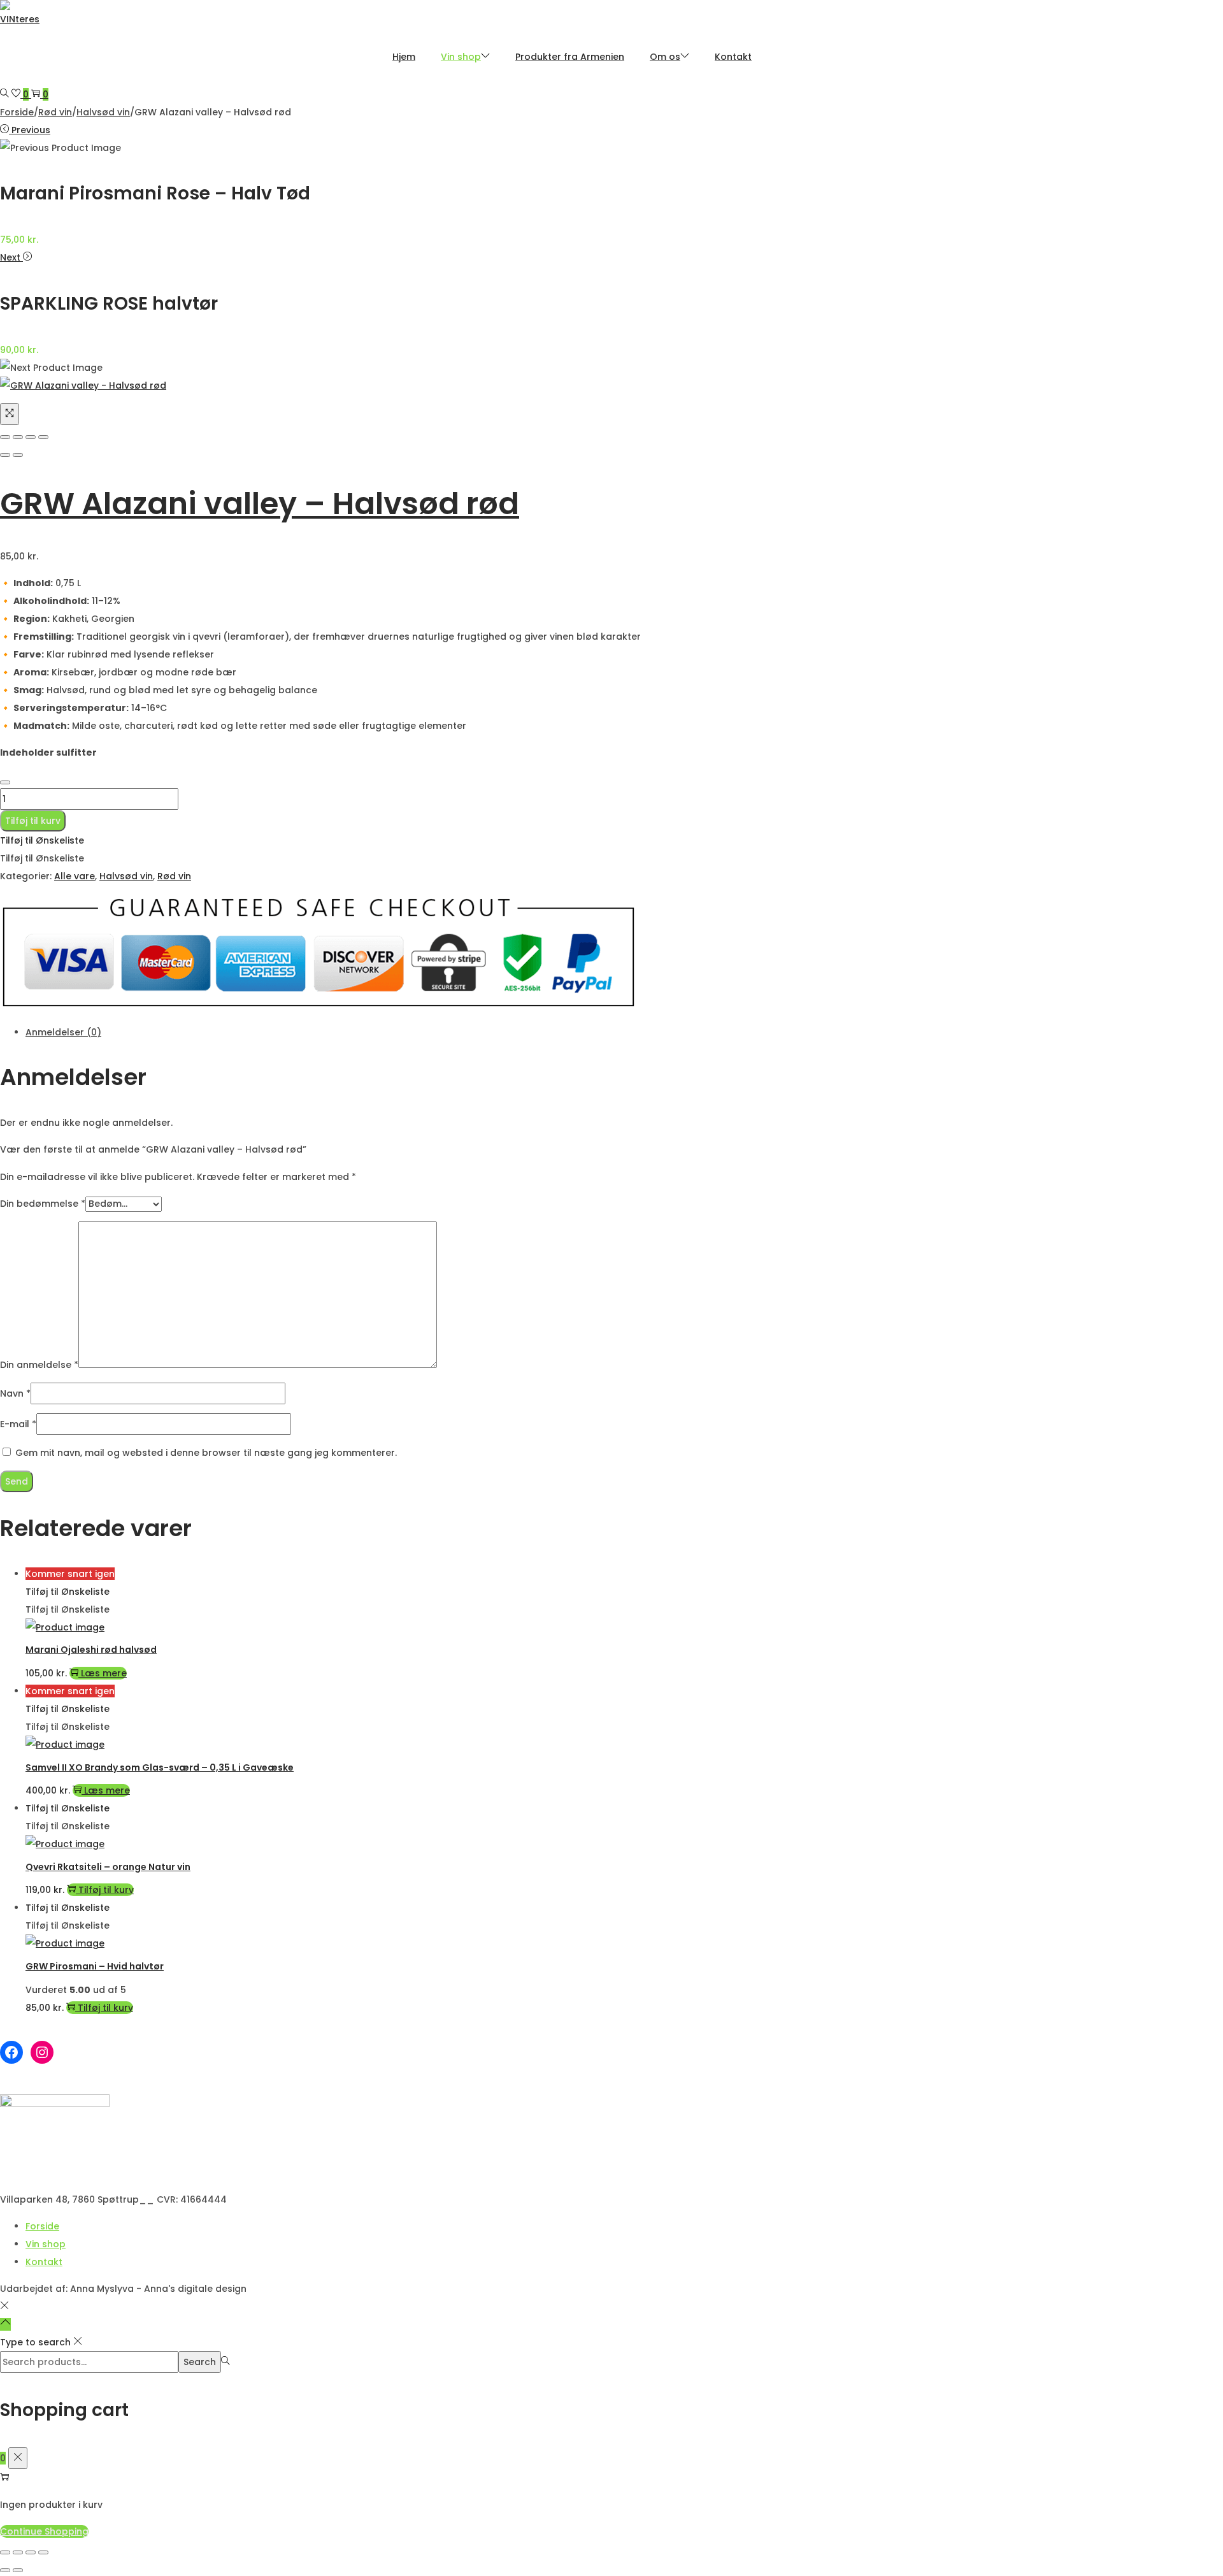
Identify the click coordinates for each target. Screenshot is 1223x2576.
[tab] (395, 1032)
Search (200, 2362)
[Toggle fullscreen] (31, 437)
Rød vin (55, 112)
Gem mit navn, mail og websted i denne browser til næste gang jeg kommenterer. (206, 1453)
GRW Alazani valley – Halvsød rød (260, 504)
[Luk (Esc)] (43, 2552)
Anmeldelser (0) (63, 1032)
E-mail (18, 1424)
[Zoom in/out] (43, 437)
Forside (17, 112)
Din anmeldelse (39, 1365)
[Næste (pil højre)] (18, 2570)
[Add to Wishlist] (5, 782)
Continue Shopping (44, 2531)
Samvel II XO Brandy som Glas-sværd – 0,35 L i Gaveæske (160, 1767)
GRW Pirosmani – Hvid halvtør (95, 1966)
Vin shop (46, 2244)
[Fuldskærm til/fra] (18, 2552)
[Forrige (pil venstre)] (5, 2570)
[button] (42, 840)
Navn (15, 1393)
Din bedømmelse (43, 1204)
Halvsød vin (103, 112)
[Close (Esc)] (5, 437)
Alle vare (75, 876)
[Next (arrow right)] (18, 455)
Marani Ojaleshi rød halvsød (91, 1650)
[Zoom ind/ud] (5, 2552)
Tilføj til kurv (33, 821)
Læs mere (104, 1673)
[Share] (18, 437)
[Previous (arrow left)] (5, 455)
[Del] (31, 2552)
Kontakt (44, 2262)
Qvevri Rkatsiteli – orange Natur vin (108, 1867)
